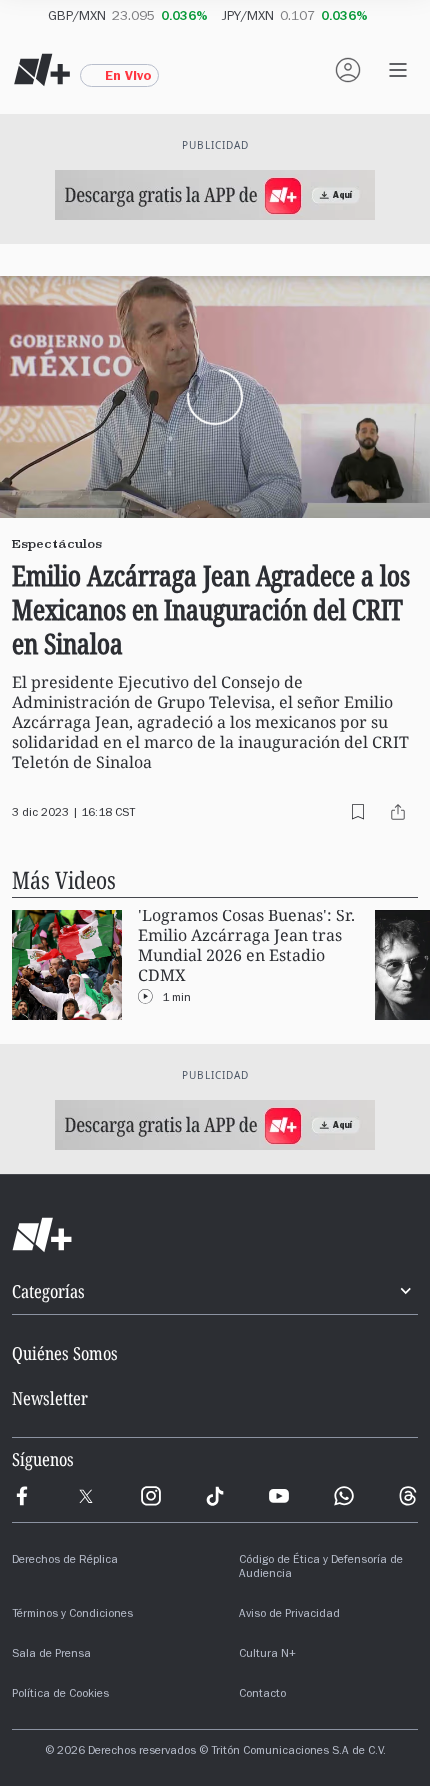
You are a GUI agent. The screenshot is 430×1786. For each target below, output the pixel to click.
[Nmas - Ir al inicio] (42, 70)
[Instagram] (151, 1496)
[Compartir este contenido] (398, 812)
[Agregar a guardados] (358, 812)
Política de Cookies (60, 1695)
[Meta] (22, 1496)
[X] (86, 1496)
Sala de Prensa (51, 1655)
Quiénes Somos (65, 1353)
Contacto (262, 1695)
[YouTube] (279, 1496)
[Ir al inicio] (215, 1235)
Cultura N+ (267, 1655)
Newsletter (50, 1398)
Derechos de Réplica (65, 1561)
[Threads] (408, 1496)
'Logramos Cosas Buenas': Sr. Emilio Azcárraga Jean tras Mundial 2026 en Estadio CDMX (246, 945)
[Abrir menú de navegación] (398, 70)
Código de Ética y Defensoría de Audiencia (321, 1568)
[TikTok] (215, 1496)
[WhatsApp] (344, 1496)
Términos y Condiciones (72, 1615)
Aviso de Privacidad (289, 1615)
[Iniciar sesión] (348, 70)
